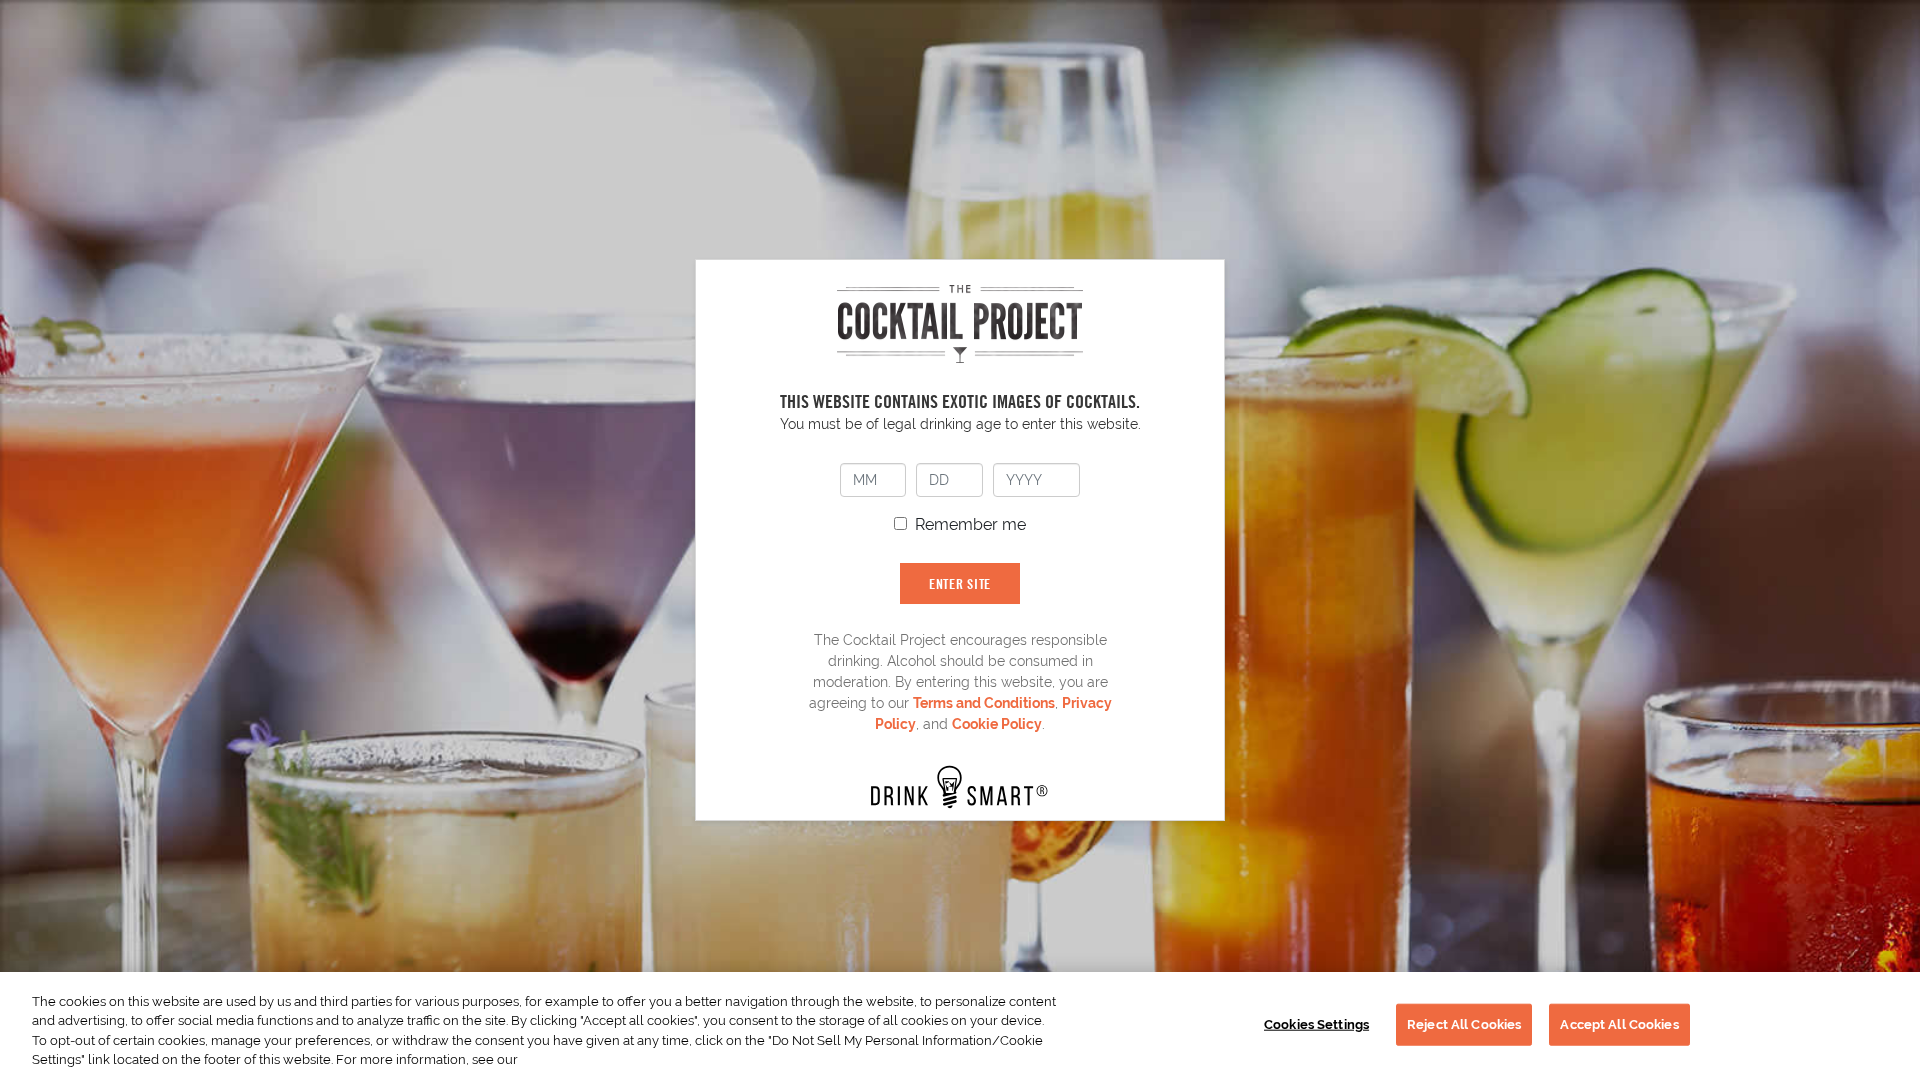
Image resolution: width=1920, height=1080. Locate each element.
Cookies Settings (1316, 1024)
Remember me (970, 524)
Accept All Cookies (1619, 1024)
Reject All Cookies (1464, 1024)
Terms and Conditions (984, 703)
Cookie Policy (997, 724)
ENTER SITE (960, 583)
